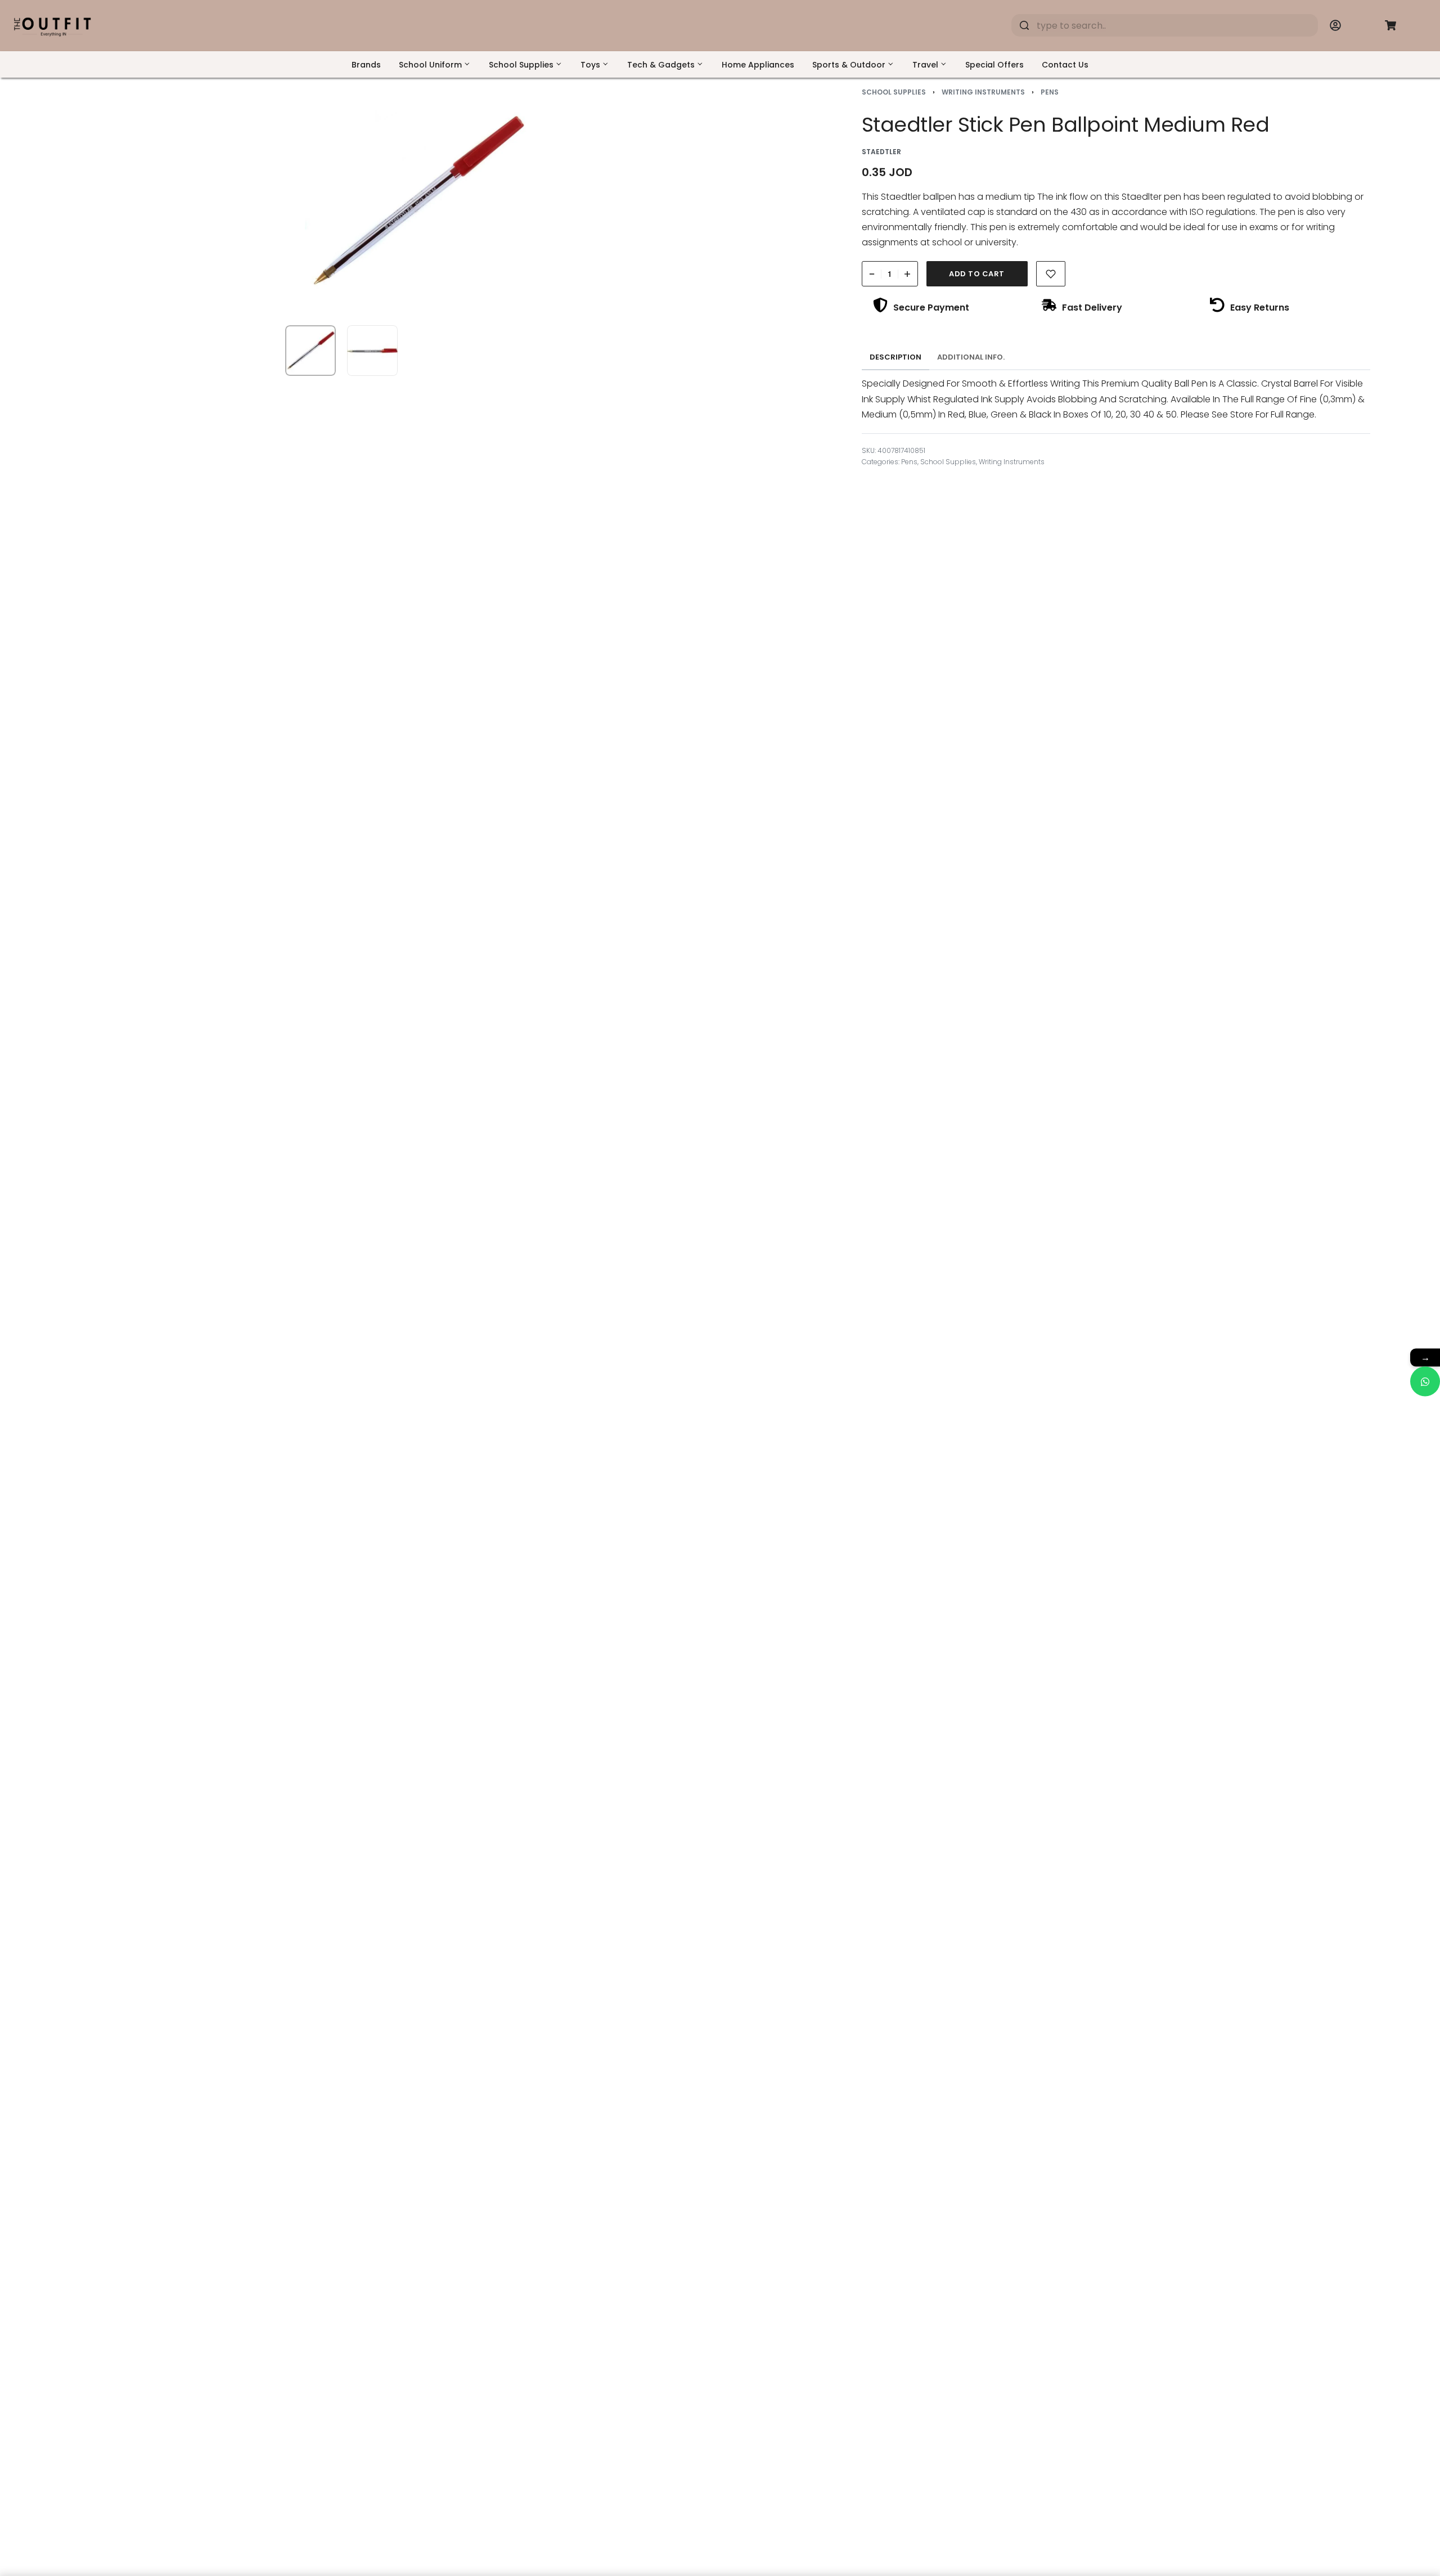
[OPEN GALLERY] (418, 201)
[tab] (896, 357)
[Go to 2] (372, 351)
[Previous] (102, 201)
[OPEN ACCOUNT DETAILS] (1335, 25)
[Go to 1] (310, 351)
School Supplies (894, 92)
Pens (1050, 92)
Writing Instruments (983, 92)
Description (895, 357)
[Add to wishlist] (1051, 274)
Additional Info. (971, 357)
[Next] (733, 201)
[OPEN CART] (1390, 25)
